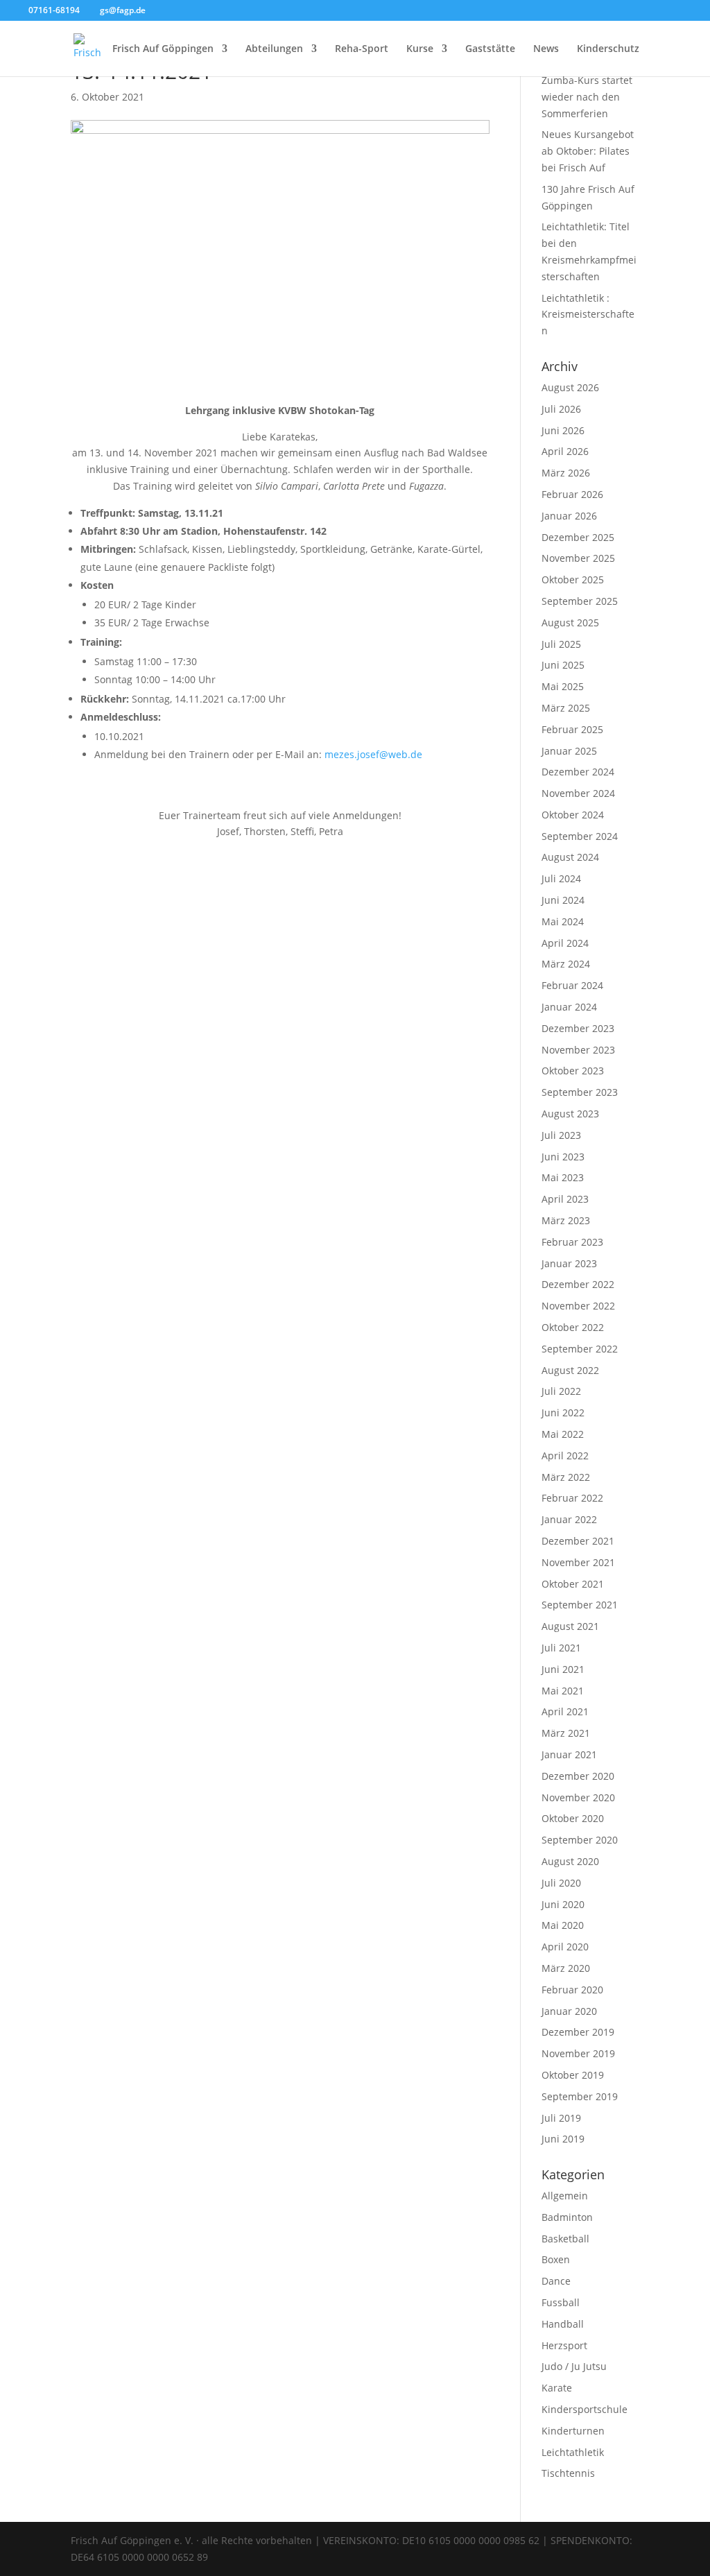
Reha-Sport (362, 49)
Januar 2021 (569, 1754)
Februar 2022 (572, 1498)
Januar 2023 (569, 1263)
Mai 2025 (563, 686)
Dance (556, 2281)
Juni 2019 (563, 2139)
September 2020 (580, 1840)
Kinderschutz (608, 49)
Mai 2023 (563, 1177)
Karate (557, 2388)
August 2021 (570, 1626)
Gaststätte (490, 49)
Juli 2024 (561, 878)
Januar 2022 (569, 1519)
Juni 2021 (563, 1669)
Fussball (561, 2302)
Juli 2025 (561, 644)
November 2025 (578, 558)
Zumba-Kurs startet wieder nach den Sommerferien (587, 97)
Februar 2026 (572, 494)
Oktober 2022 (573, 1327)
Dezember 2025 (578, 537)
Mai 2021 (563, 1691)
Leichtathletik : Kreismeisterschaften (588, 315)
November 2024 (578, 793)
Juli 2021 (561, 1648)
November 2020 (578, 1797)
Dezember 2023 (578, 1028)
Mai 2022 (563, 1434)
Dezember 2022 (578, 1284)
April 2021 (565, 1711)
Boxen (556, 2259)
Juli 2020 (561, 1883)
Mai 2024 (563, 921)
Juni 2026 (563, 430)
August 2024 (570, 857)
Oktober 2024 (573, 815)
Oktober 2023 (573, 1071)
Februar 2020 (572, 1990)
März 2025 (566, 708)
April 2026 (565, 451)
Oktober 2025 (573, 579)
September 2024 (580, 836)
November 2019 (578, 2053)
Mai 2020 (563, 1925)
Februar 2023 (572, 1242)
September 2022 (580, 1349)
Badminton (567, 2217)
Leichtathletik (573, 2452)
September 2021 (580, 1605)
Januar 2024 (569, 1007)
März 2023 (566, 1220)
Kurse (420, 49)
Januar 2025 (569, 751)
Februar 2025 (572, 729)
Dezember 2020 (578, 1776)
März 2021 (566, 1733)
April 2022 (565, 1456)
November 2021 (578, 1562)
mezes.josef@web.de (373, 754)
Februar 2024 (572, 985)
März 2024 (566, 964)
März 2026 (566, 473)
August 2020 (570, 1861)
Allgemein (565, 2196)
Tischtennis (568, 2473)
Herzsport (564, 2345)
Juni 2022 (563, 1412)
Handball (563, 2324)
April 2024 (565, 943)
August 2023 (570, 1114)
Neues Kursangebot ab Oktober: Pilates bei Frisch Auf (588, 151)
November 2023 (578, 1050)
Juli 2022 (561, 1391)
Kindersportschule (585, 2409)
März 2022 (566, 1477)
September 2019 (580, 2096)
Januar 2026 (569, 516)
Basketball (565, 2239)
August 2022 (570, 1370)
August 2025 (570, 622)
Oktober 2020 (573, 1818)
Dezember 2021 (578, 1541)
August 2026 (570, 387)
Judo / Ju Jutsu (574, 2366)
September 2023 (580, 1092)
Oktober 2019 (573, 2075)
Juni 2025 (563, 665)
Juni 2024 (563, 900)
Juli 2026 (561, 409)
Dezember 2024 (578, 772)
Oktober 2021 (573, 1584)
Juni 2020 (563, 1904)
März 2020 (566, 1968)
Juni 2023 (563, 1157)
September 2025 (580, 601)
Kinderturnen (573, 2431)
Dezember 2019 (578, 2032)
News (546, 49)
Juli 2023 (561, 1135)
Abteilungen (274, 49)
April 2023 (565, 1199)
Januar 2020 (569, 2011)
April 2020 (565, 1947)
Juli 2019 (561, 2118)
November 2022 (578, 1306)
